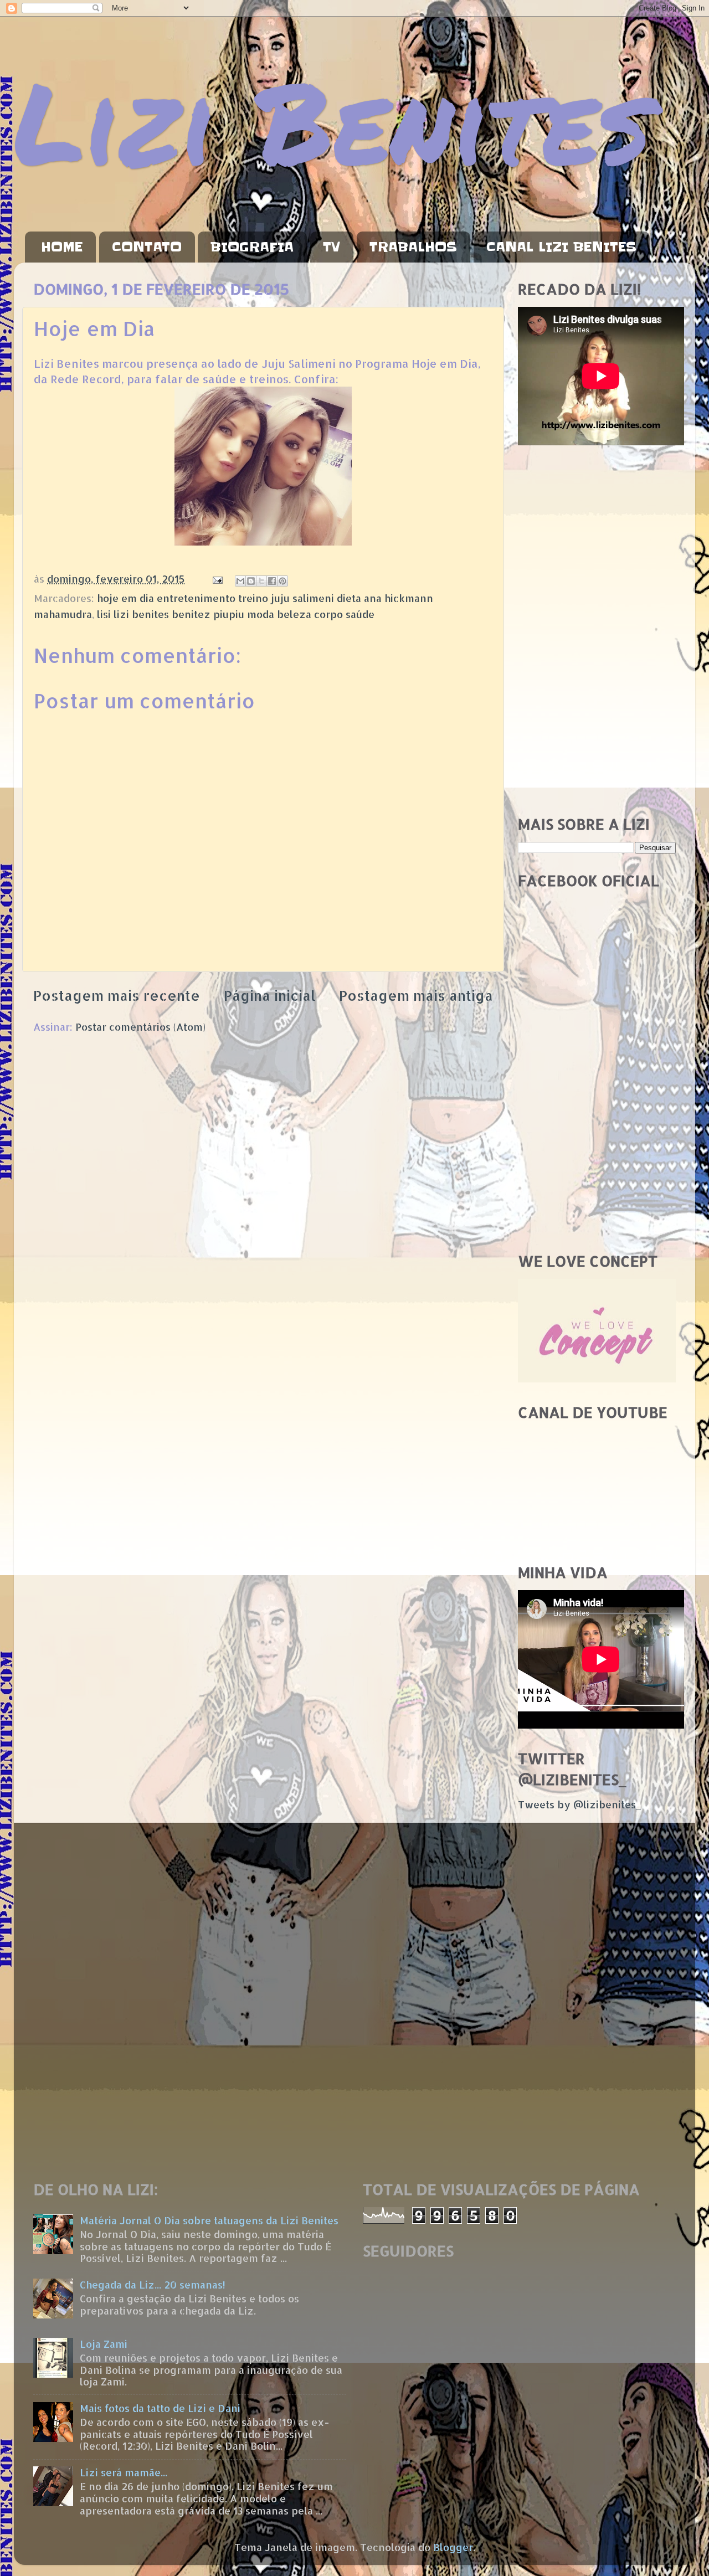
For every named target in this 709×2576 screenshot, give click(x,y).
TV (332, 247)
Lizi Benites (332, 120)
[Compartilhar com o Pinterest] (282, 581)
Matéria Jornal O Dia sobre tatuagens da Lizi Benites (209, 2220)
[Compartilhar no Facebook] (272, 581)
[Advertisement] (597, 631)
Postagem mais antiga (416, 995)
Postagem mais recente (117, 995)
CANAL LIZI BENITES (561, 247)
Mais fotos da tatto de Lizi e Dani (160, 2408)
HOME (62, 247)
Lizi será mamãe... (124, 2472)
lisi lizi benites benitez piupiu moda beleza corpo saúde (236, 614)
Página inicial (270, 995)
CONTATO (147, 247)
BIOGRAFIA (252, 247)
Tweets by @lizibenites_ (579, 1804)
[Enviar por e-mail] (240, 581)
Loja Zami (104, 2344)
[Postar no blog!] (251, 581)
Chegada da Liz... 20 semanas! (153, 2284)
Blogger (453, 2547)
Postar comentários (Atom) (140, 1027)
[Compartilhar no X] (261, 581)
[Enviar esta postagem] (217, 579)
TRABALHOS (413, 247)
